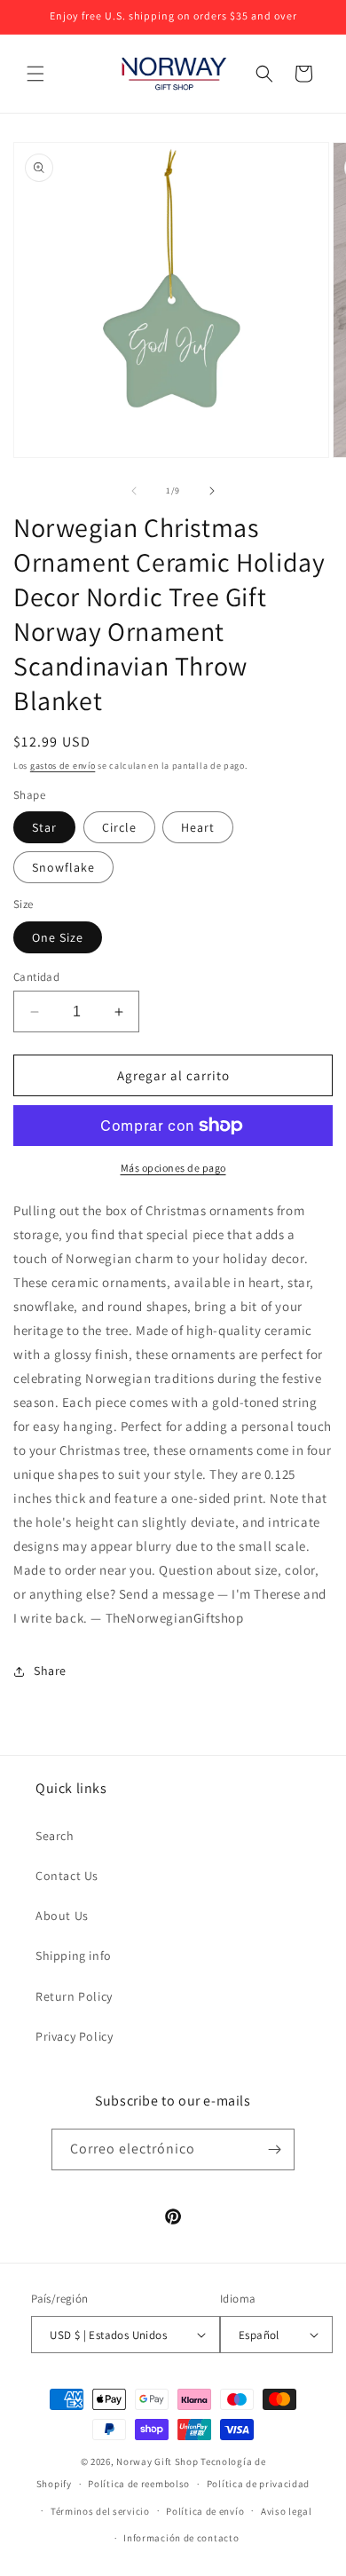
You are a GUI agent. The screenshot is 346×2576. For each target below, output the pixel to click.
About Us (62, 1916)
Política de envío (205, 2511)
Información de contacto (181, 2538)
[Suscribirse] (274, 2149)
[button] (35, 74)
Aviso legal (287, 2511)
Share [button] (50, 1671)
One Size (58, 937)
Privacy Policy (74, 2036)
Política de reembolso (139, 2484)
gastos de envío (63, 766)
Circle (119, 827)
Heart (198, 827)
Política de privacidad (258, 2484)
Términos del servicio (100, 2511)
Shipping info (74, 1956)
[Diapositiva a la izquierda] (134, 491)
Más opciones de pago (173, 1168)
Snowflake (63, 867)
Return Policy (74, 1996)
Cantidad (36, 977)
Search (55, 1836)
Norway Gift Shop (157, 2461)
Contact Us (67, 1876)
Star (44, 827)
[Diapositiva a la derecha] (212, 491)
